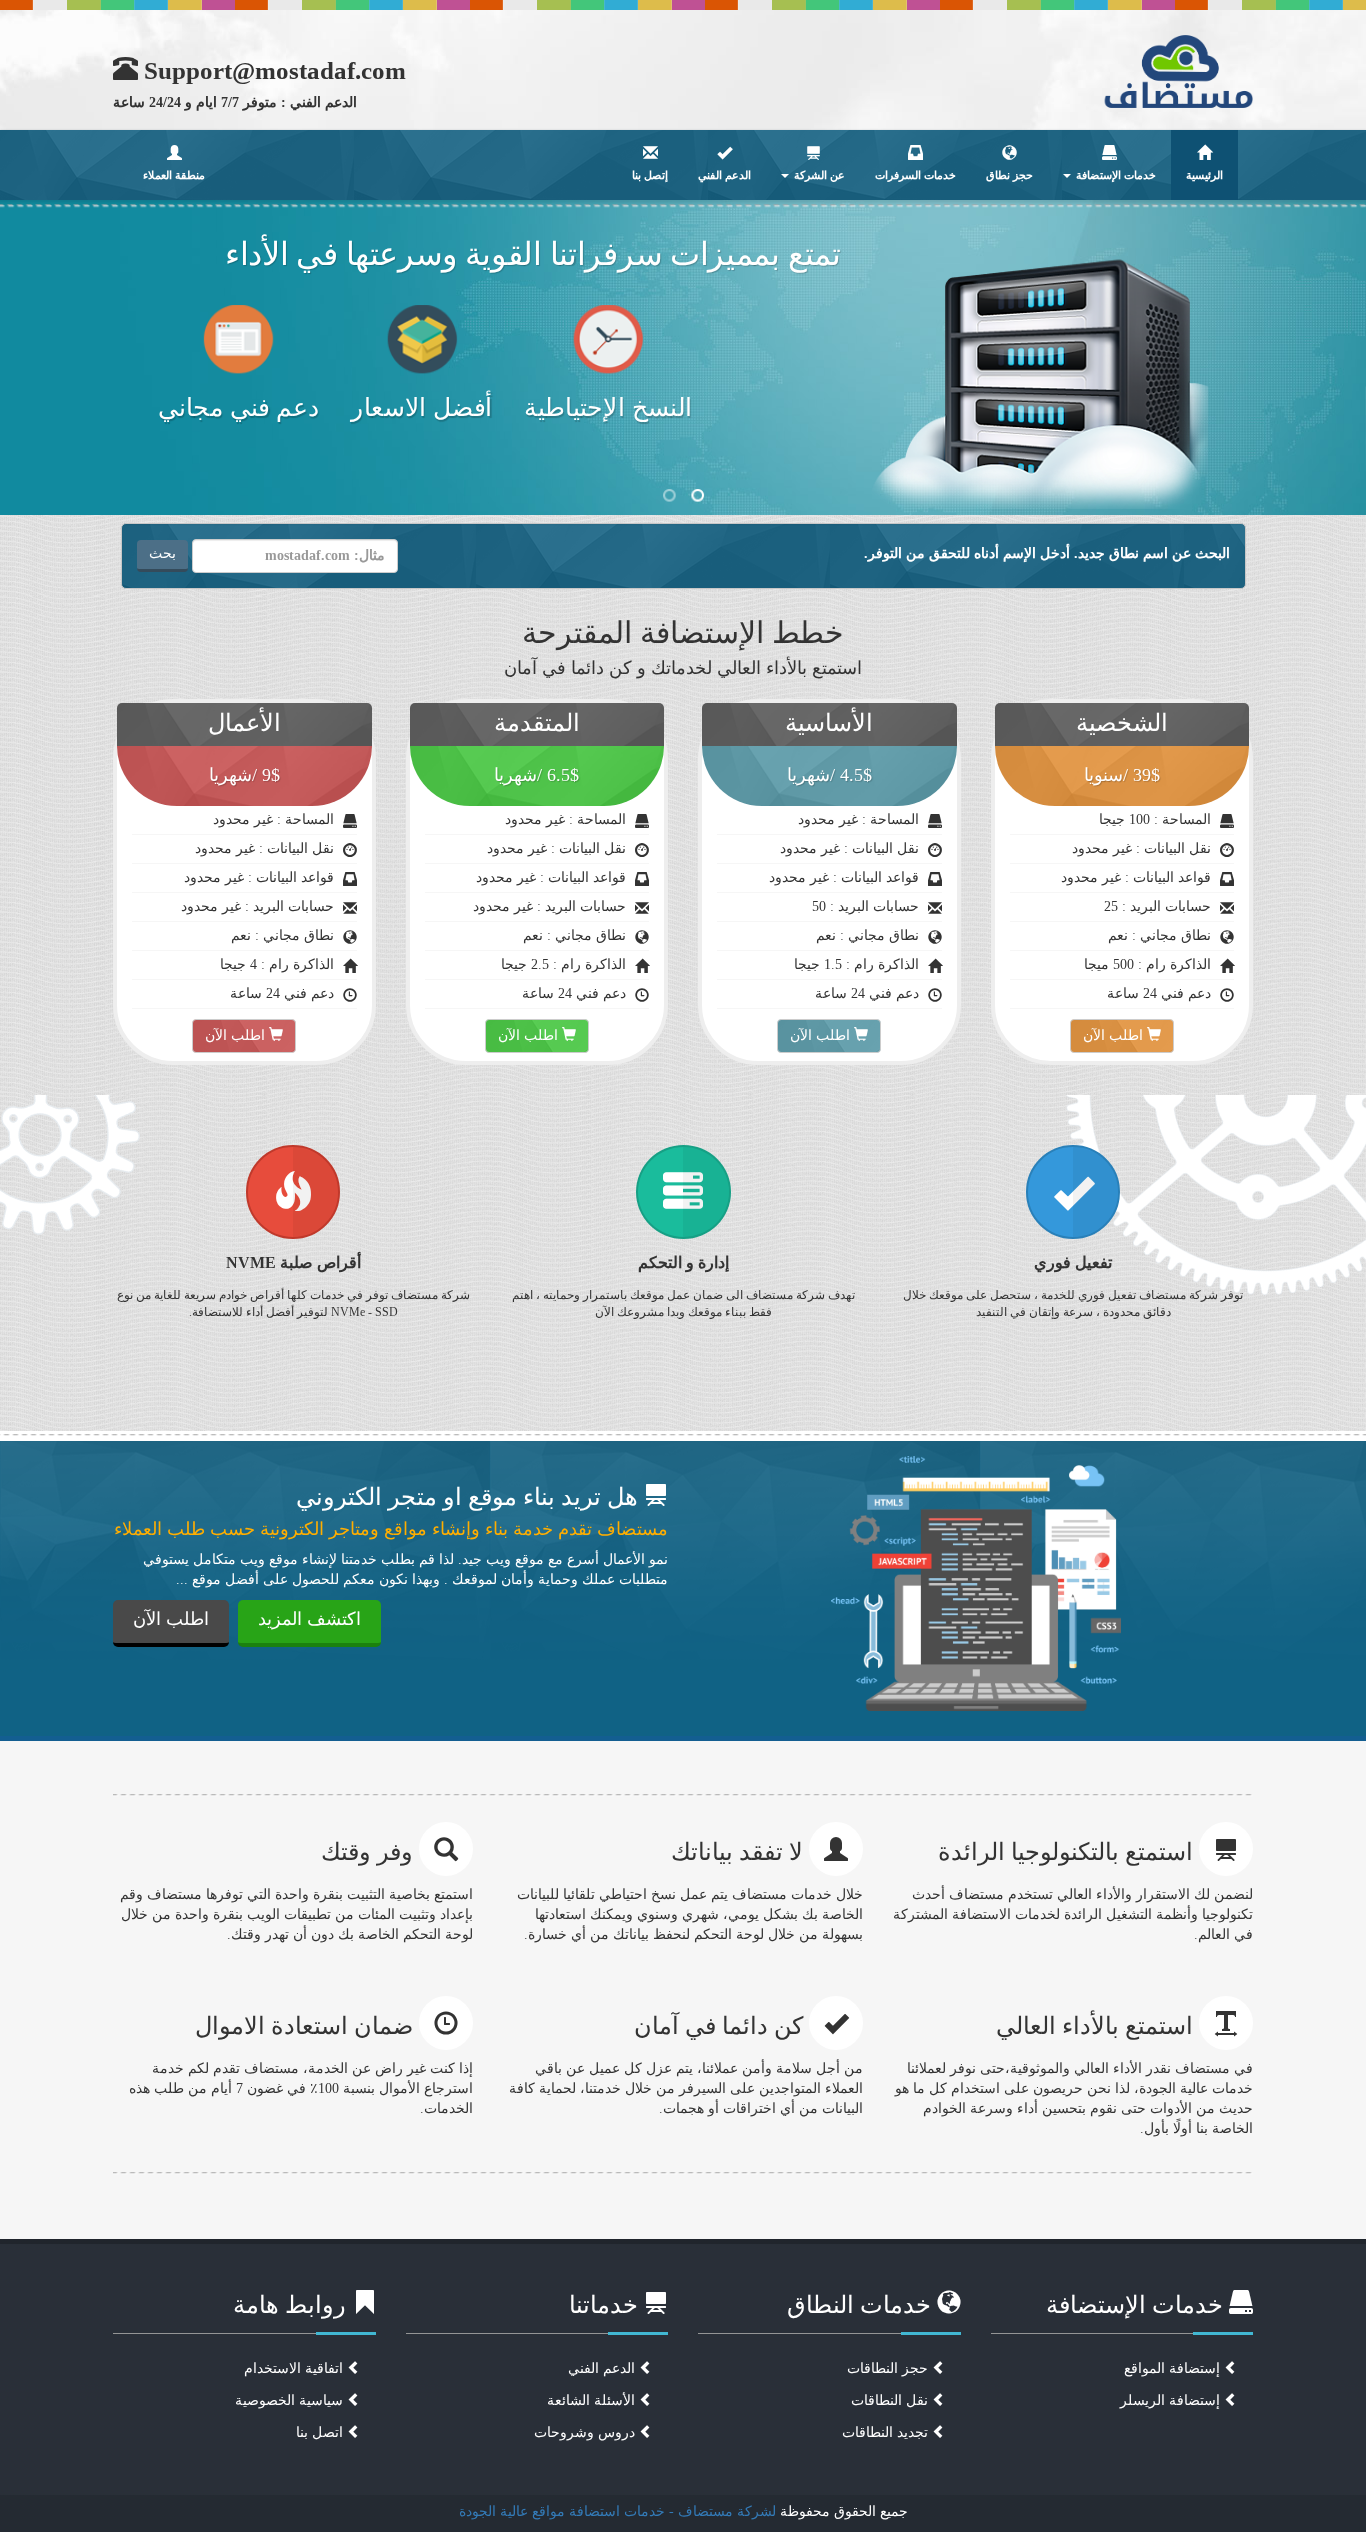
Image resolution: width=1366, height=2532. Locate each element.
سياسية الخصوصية (291, 2400)
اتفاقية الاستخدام (295, 2368)
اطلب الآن (1115, 1035)
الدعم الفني (724, 175)
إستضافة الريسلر (1172, 2400)
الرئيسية (1204, 175)
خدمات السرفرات (915, 175)
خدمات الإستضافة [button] (1114, 175)
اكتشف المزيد (309, 1619)
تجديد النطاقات (887, 2432)
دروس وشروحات (586, 2432)
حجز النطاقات (889, 2368)
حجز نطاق (1009, 175)
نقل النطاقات (891, 2400)
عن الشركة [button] (818, 175)
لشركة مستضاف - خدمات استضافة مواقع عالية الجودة (617, 2511)
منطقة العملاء (174, 175)
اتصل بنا (321, 2432)
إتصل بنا (650, 175)
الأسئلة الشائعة (593, 2400)
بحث (162, 553)
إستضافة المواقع (1174, 2368)
